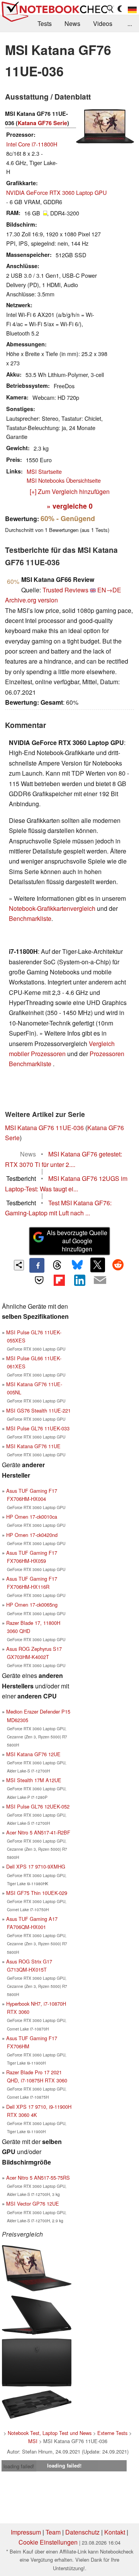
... (130, 23)
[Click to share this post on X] (98, 1265)
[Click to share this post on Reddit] (118, 1265)
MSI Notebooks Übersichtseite (64, 480)
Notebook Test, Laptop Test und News (50, 2433)
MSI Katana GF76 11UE (33, 1446)
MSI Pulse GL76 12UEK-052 (38, 1806)
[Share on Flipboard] (59, 1280)
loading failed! (19, 2466)
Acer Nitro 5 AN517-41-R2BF (38, 1832)
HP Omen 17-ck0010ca (32, 1517)
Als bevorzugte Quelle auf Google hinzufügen (77, 1241)
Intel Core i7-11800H (32, 144)
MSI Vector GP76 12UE (33, 2203)
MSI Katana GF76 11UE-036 (44, 1128)
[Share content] (19, 1265)
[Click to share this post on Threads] (57, 1265)
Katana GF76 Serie (42, 123)
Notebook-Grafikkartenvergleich (52, 908)
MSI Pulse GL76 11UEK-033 (38, 1428)
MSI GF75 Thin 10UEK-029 (37, 1893)
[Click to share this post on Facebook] (37, 1265)
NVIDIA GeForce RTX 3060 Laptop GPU (56, 192)
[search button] (110, 9)
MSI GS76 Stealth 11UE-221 (38, 1410)
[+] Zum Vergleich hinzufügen (70, 491)
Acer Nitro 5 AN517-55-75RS (38, 2178)
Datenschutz (82, 2532)
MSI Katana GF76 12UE (33, 1754)
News (72, 23)
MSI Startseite (44, 471)
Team (53, 2532)
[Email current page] (100, 1280)
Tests (45, 23)
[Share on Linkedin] (80, 1280)
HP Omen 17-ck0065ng (32, 1605)
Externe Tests (112, 2433)
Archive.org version (31, 600)
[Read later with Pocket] (39, 1280)
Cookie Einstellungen (48, 2542)
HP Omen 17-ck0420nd (32, 1535)
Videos (103, 23)
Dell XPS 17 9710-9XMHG (36, 1866)
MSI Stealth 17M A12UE (34, 1780)
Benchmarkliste (30, 918)
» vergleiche (70, 506)
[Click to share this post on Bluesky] (77, 1265)
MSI (33, 2441)
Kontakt (115, 2532)
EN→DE (109, 590)
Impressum (26, 2532)
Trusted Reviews (65, 590)
